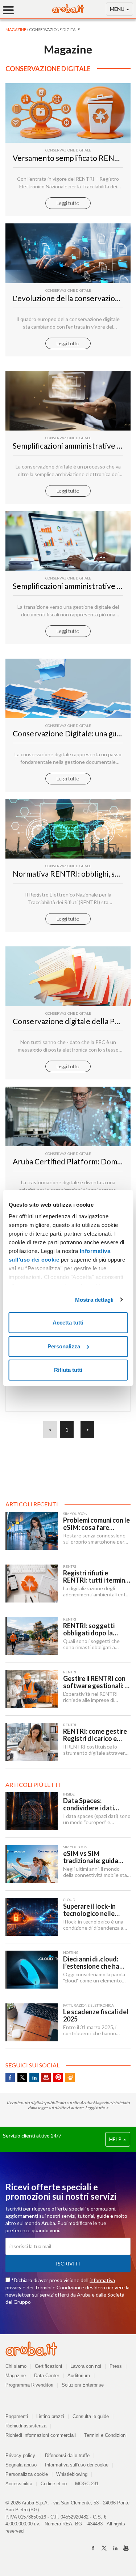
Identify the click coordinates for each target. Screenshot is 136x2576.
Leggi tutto (68, 203)
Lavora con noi (86, 2366)
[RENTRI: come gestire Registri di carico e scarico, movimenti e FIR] (32, 1742)
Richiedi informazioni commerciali (41, 2435)
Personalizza (64, 1346)
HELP (116, 2139)
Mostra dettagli (94, 1300)
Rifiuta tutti (68, 1370)
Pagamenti (17, 2416)
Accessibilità (19, 2484)
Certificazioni (48, 2366)
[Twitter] (104, 2548)
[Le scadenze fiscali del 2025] (32, 2022)
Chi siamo (16, 2366)
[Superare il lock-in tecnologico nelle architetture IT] (32, 1917)
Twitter (22, 2078)
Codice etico (54, 2484)
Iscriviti (68, 2263)
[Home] (68, 11)
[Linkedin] (115, 2548)
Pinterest (58, 2078)
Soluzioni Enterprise (83, 2385)
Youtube (46, 2078)
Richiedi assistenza (26, 2426)
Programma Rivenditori (29, 2385)
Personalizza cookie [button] (27, 2474)
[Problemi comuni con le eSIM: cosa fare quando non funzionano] (32, 1531)
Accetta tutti (68, 1323)
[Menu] (11, 10)
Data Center (47, 2376)
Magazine (16, 2376)
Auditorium (79, 2376)
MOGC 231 (87, 2484)
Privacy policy (23, 2455)
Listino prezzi (50, 2416)
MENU (118, 9)
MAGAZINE (16, 29)
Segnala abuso (21, 2465)
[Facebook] (93, 2548)
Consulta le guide (91, 2416)
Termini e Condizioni (57, 2287)
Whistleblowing (72, 2474)
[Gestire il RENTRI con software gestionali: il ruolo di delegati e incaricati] (32, 1689)
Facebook (10, 2078)
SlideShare (70, 2078)
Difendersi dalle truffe (67, 2455)
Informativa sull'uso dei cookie (77, 2465)
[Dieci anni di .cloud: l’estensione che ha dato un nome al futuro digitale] (32, 1970)
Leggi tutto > (97, 2108)
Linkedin (34, 2078)
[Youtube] (126, 2548)
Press (116, 2366)
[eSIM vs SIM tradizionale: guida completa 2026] (32, 1864)
